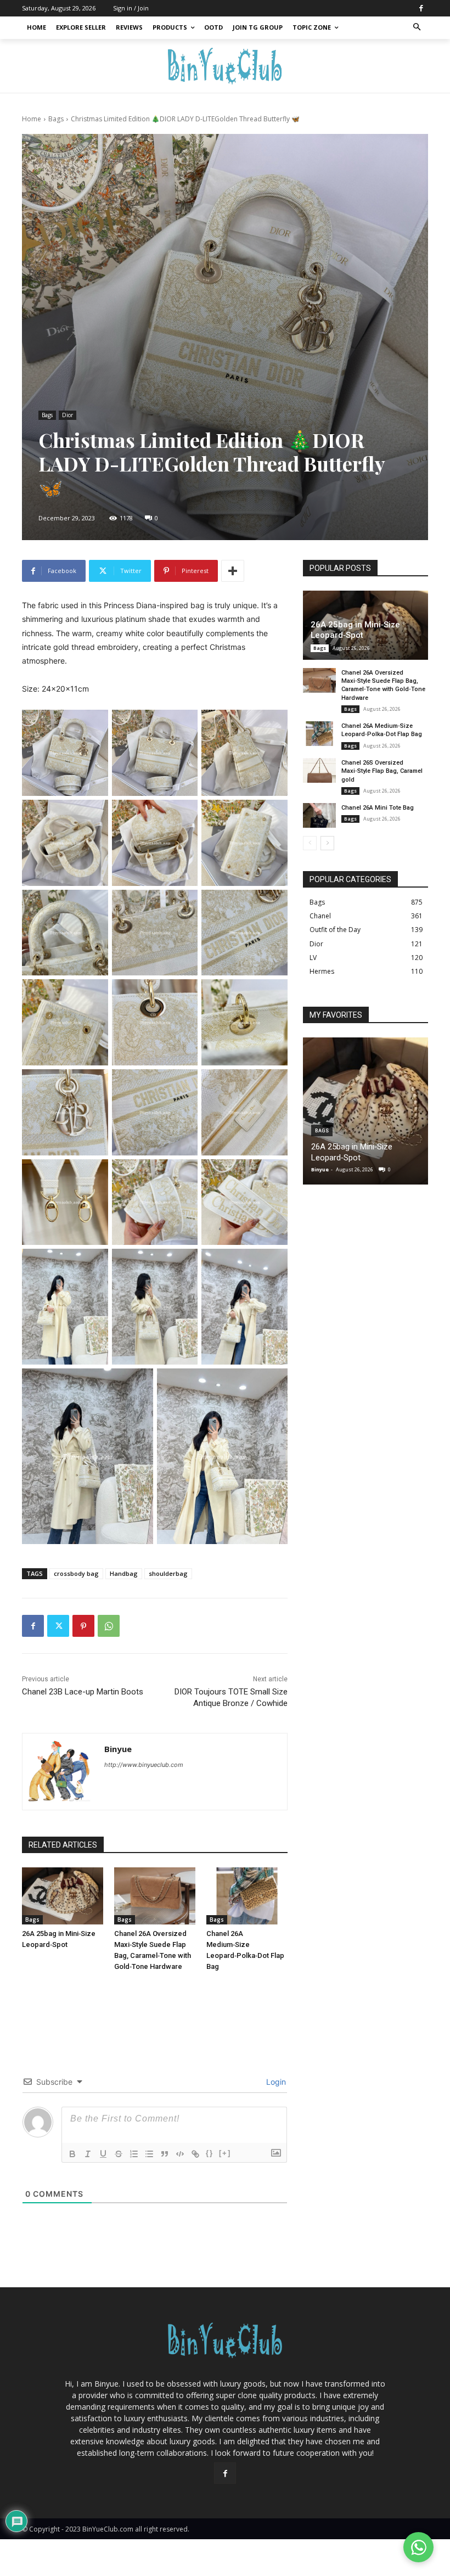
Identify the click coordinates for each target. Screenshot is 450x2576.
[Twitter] (58, 1626)
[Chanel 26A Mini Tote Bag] (319, 815)
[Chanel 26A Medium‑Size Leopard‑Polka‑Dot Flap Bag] (247, 1896)
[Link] (195, 2154)
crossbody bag (76, 1573)
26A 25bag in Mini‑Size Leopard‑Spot (355, 630)
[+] (225, 2153)
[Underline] (103, 2154)
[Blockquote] (165, 2154)
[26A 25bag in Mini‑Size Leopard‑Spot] (63, 1896)
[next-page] (327, 843)
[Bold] (72, 2154)
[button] (417, 28)
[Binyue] (61, 1772)
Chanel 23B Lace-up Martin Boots (83, 1692)
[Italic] (88, 2154)
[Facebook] (421, 8)
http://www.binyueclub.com (144, 1765)
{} (210, 2153)
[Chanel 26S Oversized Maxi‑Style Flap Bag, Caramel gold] (319, 770)
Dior (67, 415)
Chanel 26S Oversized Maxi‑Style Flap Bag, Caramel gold (382, 771)
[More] (233, 571)
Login (275, 2082)
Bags (56, 119)
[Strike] (119, 2154)
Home (32, 119)
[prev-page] (310, 843)
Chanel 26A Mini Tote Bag (378, 808)
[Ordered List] (134, 2154)
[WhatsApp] (109, 1626)
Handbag (124, 1573)
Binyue (118, 1749)
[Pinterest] (83, 1626)
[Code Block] (180, 2154)
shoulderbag (168, 1573)
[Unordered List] (149, 2154)
